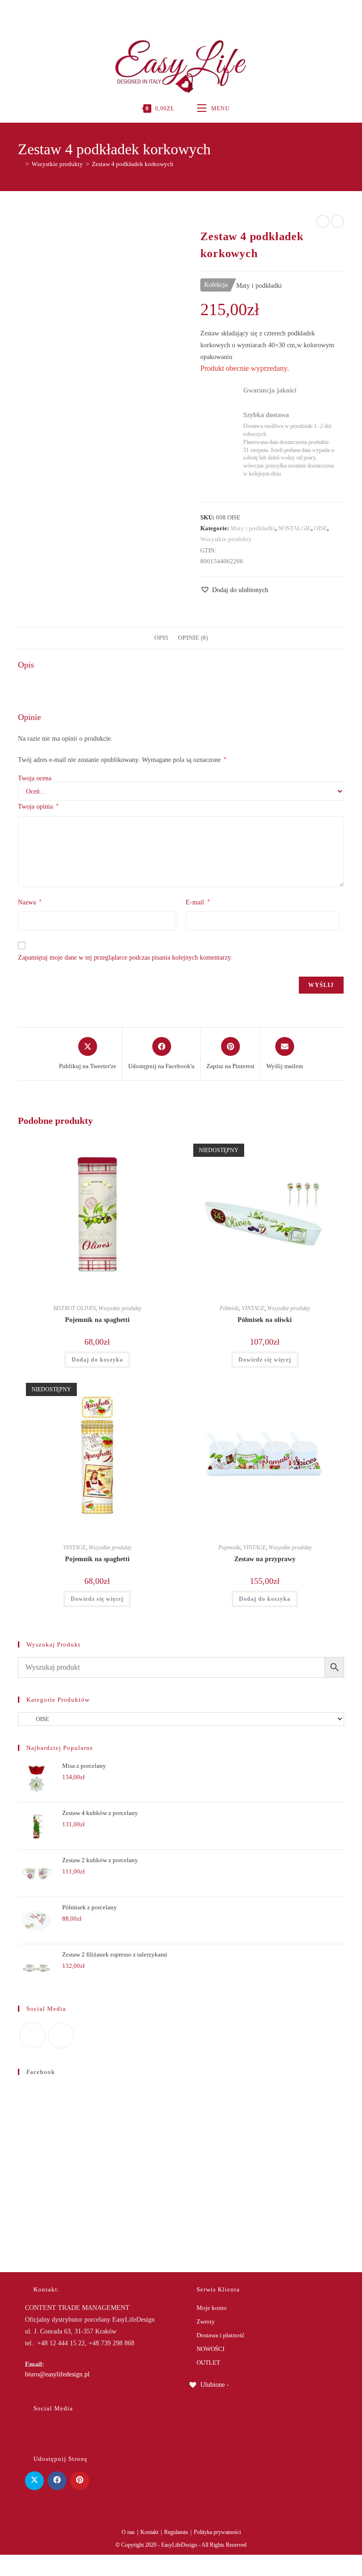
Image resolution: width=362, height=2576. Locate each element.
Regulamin (176, 2532)
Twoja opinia (38, 806)
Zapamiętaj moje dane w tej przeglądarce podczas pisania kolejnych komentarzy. (125, 958)
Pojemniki (229, 1547)
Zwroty (206, 2321)
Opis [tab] (161, 638)
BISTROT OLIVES (74, 1308)
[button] (234, 590)
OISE (321, 528)
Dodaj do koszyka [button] (97, 1360)
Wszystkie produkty (226, 539)
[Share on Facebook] (57, 2481)
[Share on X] (34, 2481)
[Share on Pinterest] (80, 2481)
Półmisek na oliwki (265, 1320)
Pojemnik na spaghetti (97, 1320)
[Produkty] (337, 221)
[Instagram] (180, 12)
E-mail (198, 902)
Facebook (41, 2072)
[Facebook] (170, 12)
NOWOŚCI (210, 2349)
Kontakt (149, 2532)
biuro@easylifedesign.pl (57, 2374)
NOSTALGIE (295, 528)
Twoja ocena (35, 778)
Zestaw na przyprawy (265, 1559)
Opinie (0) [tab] (193, 638)
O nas (128, 2532)
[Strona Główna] (20, 164)
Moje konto (212, 2308)
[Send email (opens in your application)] (191, 12)
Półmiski (229, 1308)
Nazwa (30, 902)
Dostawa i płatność (221, 2335)
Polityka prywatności (217, 2532)
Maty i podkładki (253, 528)
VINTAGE (253, 1308)
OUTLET (208, 2363)
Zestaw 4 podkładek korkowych (133, 164)
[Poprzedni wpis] (323, 221)
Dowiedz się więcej (265, 1360)
